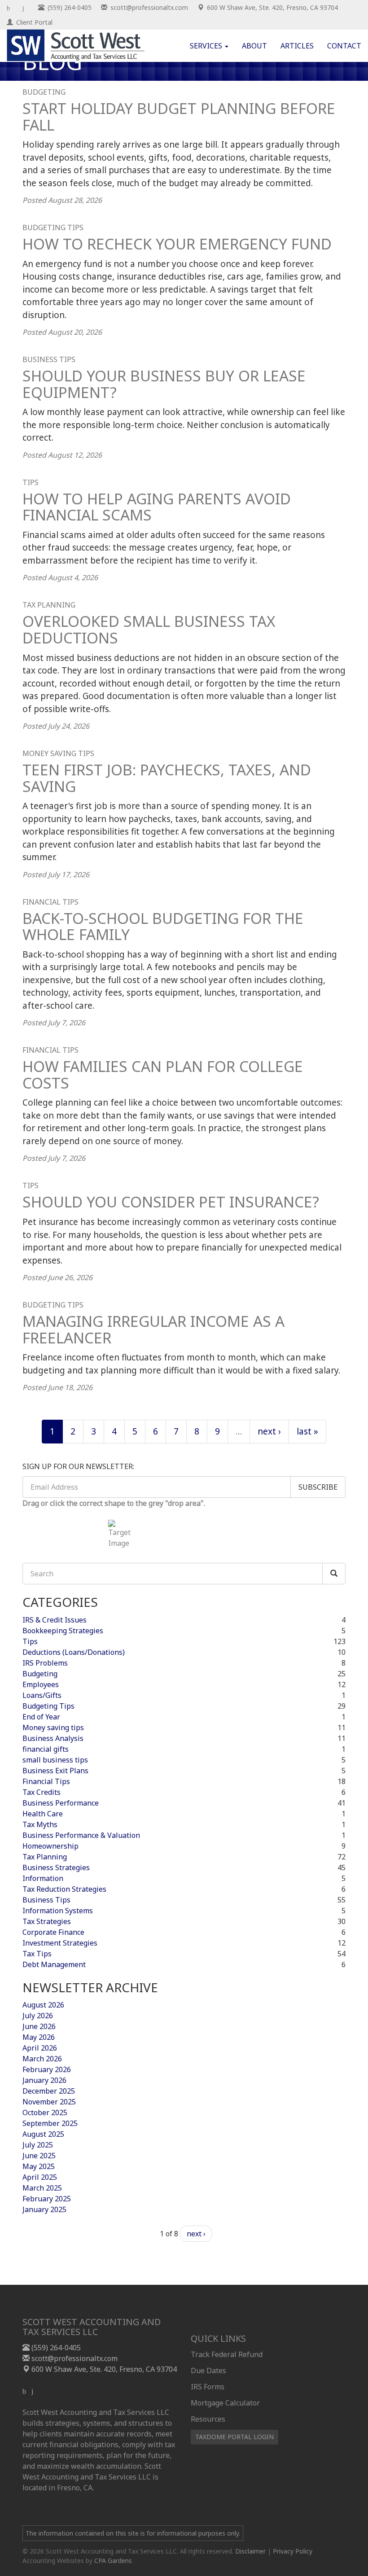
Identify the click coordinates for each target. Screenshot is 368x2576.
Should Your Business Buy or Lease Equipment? (164, 384)
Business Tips (49, 359)
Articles (297, 46)
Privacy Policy (293, 2551)
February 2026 (47, 2069)
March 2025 (42, 2188)
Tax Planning (49, 605)
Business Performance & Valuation (81, 1835)
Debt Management (54, 1964)
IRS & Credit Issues (55, 1620)
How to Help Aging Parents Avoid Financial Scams (157, 507)
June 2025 (39, 2156)
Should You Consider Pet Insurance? (171, 1202)
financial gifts (46, 1749)
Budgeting (44, 92)
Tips (31, 482)
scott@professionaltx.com (74, 2358)
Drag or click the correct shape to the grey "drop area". (114, 1503)
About (254, 46)
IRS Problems (45, 1663)
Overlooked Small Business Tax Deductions (149, 629)
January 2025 (44, 2209)
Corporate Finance (53, 1932)
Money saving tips (58, 753)
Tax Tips (37, 1954)
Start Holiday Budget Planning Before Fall (179, 116)
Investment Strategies (60, 1943)
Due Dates (208, 2370)
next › (269, 1431)
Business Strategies (56, 1867)
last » (307, 1431)
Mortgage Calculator (225, 2403)
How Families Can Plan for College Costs (163, 1074)
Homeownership (50, 1846)
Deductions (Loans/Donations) (74, 1652)
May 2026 (39, 2037)
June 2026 (39, 2026)
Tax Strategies (47, 1921)
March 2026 (42, 2059)
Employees (41, 1684)
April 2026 (40, 2048)
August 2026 (43, 2005)
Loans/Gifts (42, 1695)
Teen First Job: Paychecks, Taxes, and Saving (167, 778)
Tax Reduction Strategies (64, 1889)
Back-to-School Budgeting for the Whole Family (163, 926)
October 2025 (45, 2112)
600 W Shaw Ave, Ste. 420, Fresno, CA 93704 (103, 2369)
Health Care (43, 1814)
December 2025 (49, 2091)
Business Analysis (53, 1738)
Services (207, 46)
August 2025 (43, 2134)
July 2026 (38, 2016)
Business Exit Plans (55, 1771)
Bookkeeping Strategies (63, 1631)
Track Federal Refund (227, 2354)
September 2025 (50, 2123)
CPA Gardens (113, 2561)
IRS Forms (208, 2387)
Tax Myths (40, 1824)
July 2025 (38, 2145)
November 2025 (49, 2102)
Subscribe (318, 1487)
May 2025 (39, 2166)
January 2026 (44, 2080)
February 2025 (47, 2199)
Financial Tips (50, 902)
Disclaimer (250, 2551)
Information (43, 1878)
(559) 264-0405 (55, 2348)
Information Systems (58, 1911)
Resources (208, 2419)
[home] (76, 45)
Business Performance (61, 1803)
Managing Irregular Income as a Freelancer (153, 1329)
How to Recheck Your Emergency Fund (177, 244)
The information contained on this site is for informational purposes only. (133, 2533)
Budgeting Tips (53, 227)
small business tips (55, 1760)
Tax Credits (42, 1792)
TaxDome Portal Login (234, 2437)
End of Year (41, 1717)
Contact (344, 46)
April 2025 (40, 2177)
